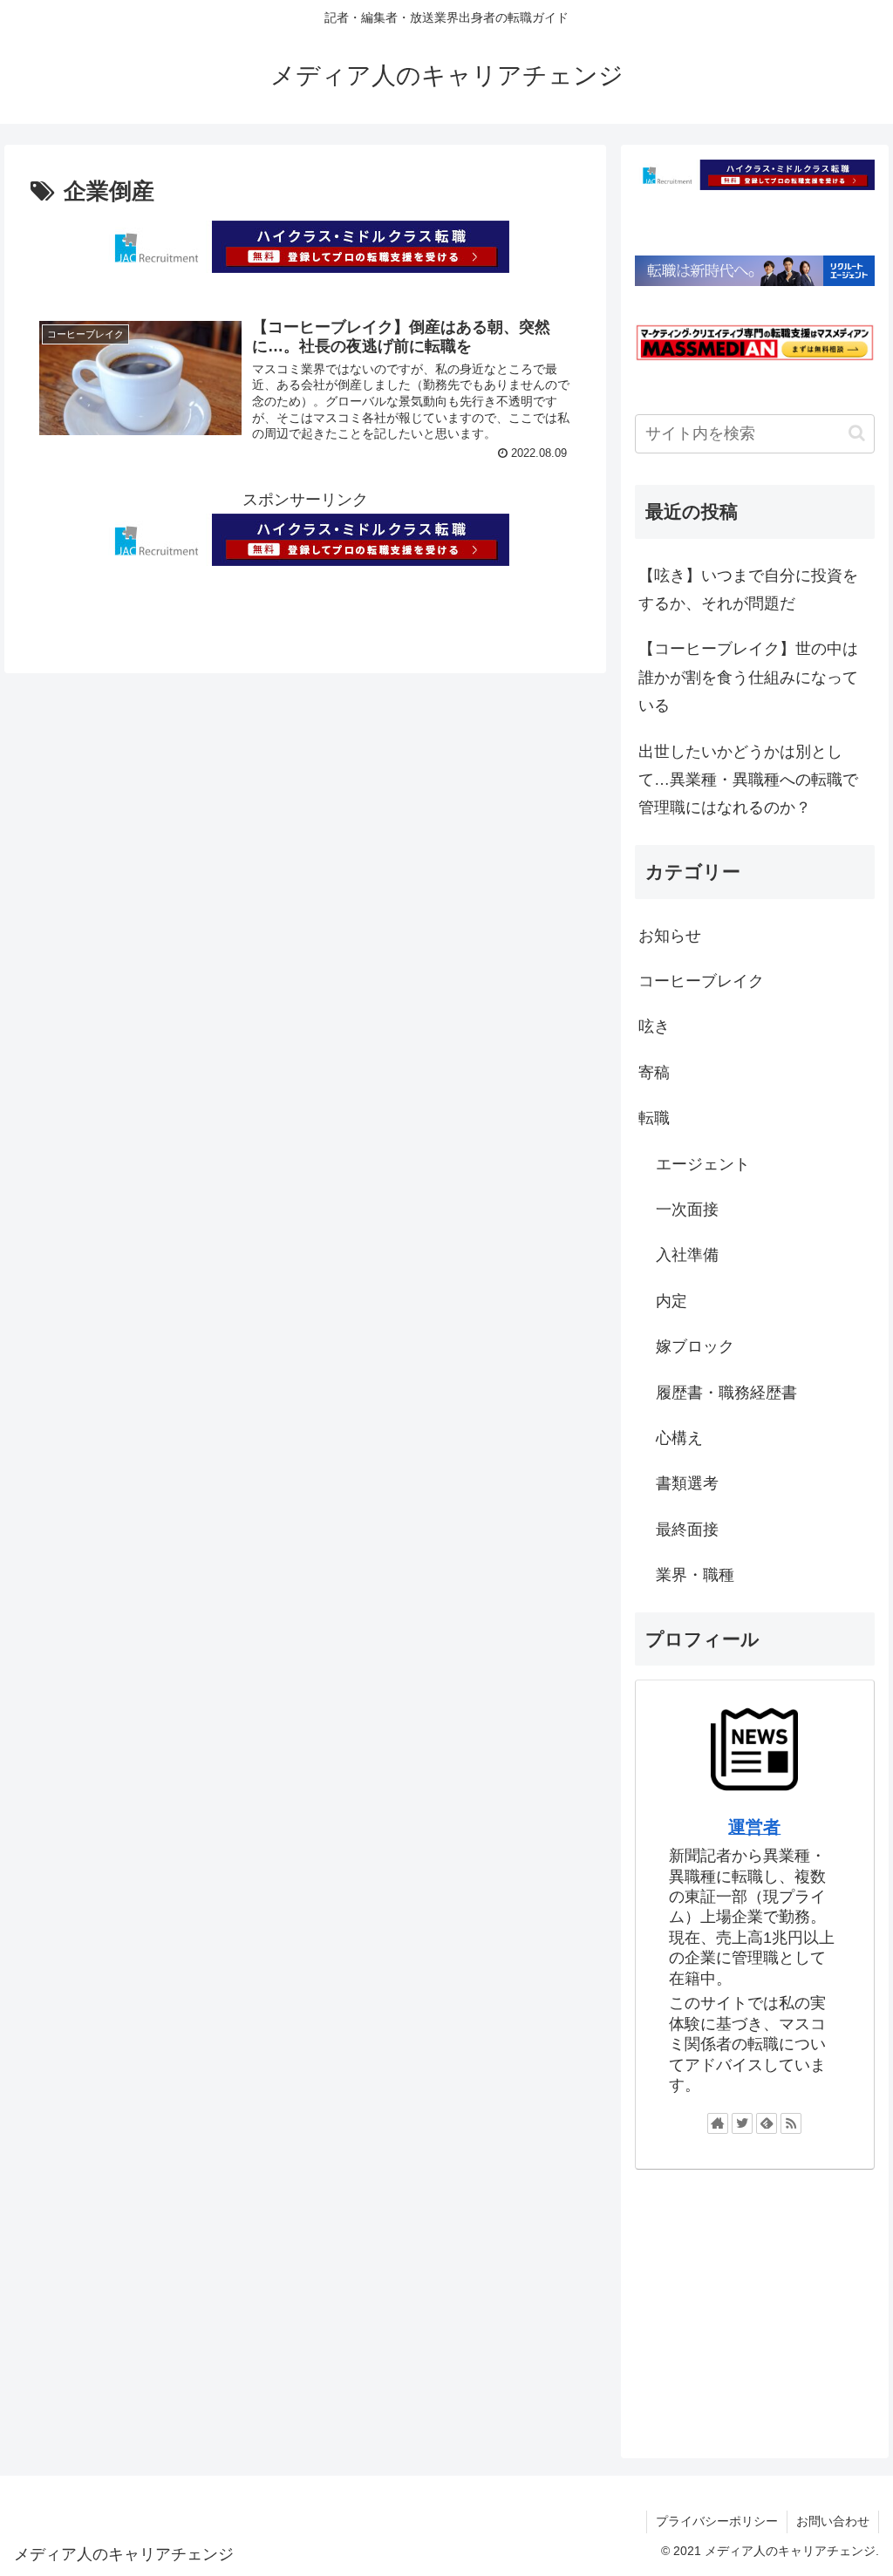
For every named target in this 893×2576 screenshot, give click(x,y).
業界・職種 (695, 1575)
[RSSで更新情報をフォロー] (791, 2123)
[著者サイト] (718, 2123)
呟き (654, 1026)
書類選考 (687, 1483)
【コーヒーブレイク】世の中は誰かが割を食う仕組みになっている (748, 677)
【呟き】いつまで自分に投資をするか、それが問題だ (748, 589)
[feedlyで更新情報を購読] (767, 2123)
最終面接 (687, 1530)
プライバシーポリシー (717, 2521)
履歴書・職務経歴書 (726, 1393)
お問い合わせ (833, 2521)
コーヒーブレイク (701, 981)
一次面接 (687, 1210)
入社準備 (687, 1255)
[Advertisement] (754, 2307)
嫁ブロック (695, 1346)
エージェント (703, 1164)
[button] (857, 433)
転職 (654, 1118)
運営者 (754, 1827)
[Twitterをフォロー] (742, 2123)
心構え (679, 1438)
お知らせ (670, 936)
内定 (671, 1301)
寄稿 (654, 1073)
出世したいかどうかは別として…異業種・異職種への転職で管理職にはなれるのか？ (748, 780)
